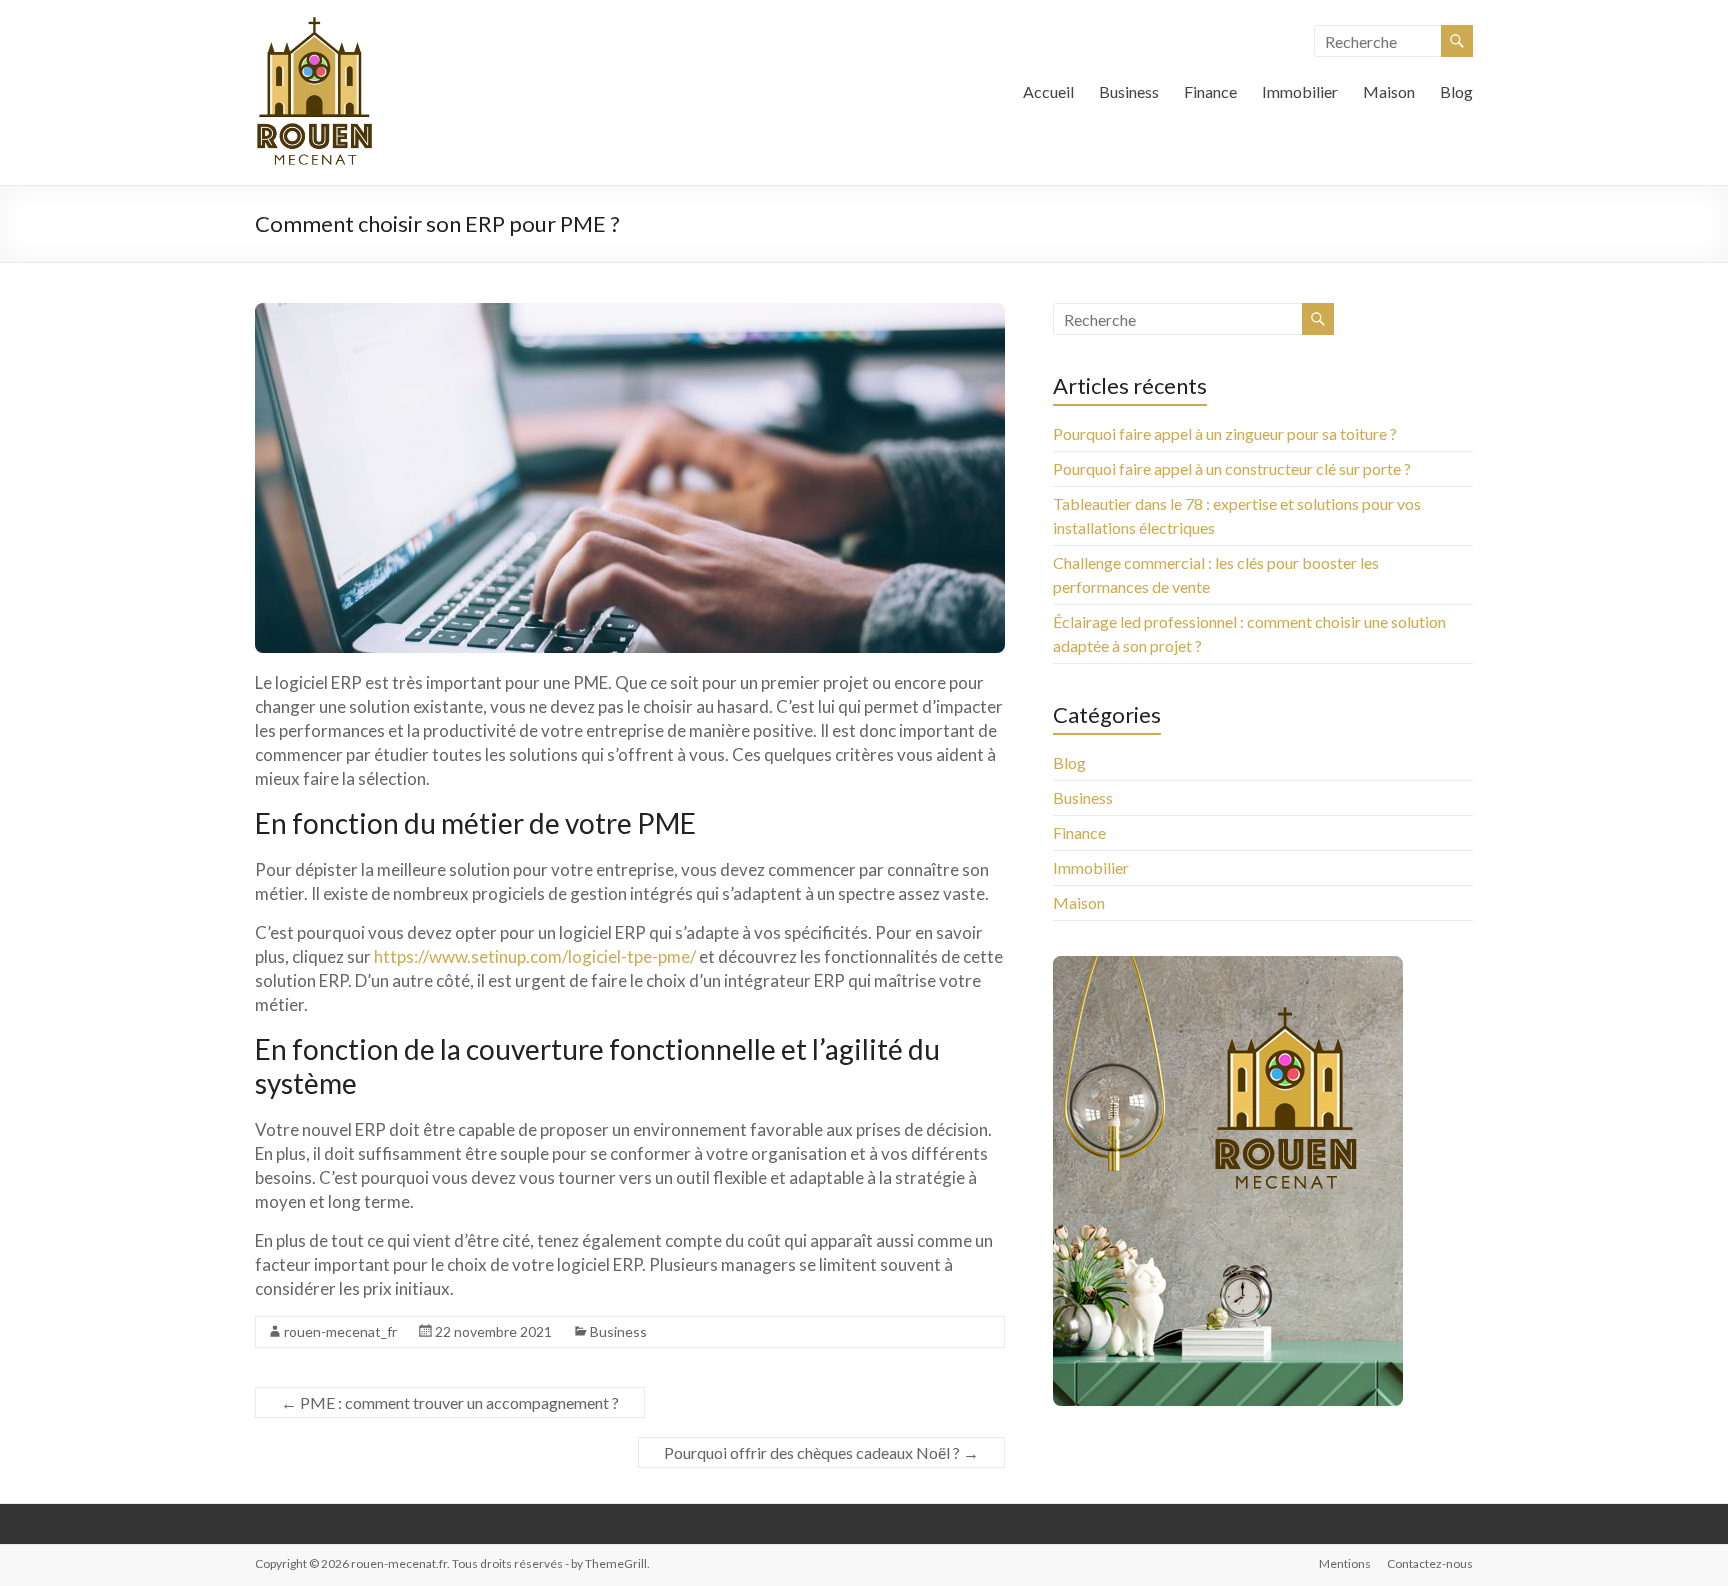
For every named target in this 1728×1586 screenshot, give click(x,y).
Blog (1456, 91)
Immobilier (1300, 91)
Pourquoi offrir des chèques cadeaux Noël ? (821, 1452)
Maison (1389, 91)
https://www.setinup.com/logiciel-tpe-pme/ (535, 956)
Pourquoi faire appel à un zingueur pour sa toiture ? (1225, 433)
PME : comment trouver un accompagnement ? (450, 1402)
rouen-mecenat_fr (340, 1331)
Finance (1210, 91)
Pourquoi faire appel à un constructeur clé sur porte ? (1232, 468)
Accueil (1048, 91)
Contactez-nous (1430, 1563)
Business (1129, 91)
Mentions (1345, 1563)
